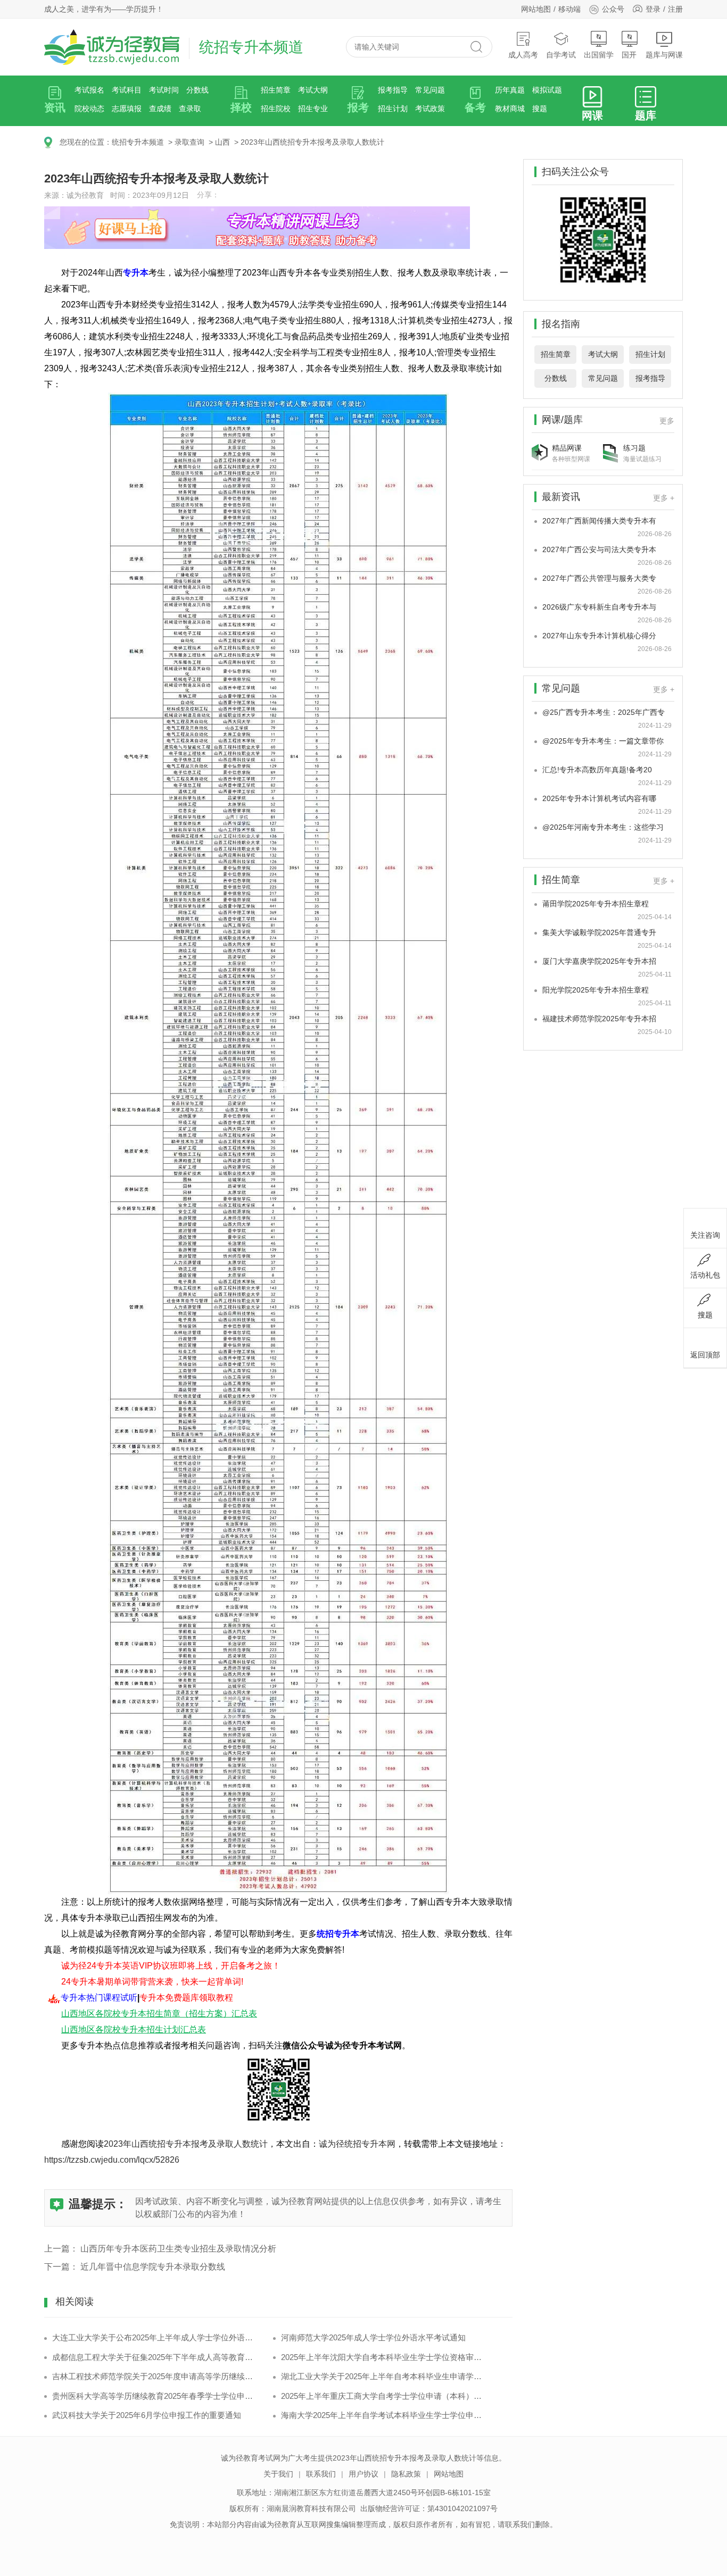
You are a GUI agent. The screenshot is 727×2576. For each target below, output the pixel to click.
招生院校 (276, 109)
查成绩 (160, 109)
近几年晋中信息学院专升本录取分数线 (153, 2267)
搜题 (540, 109)
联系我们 (321, 2474)
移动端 (569, 9)
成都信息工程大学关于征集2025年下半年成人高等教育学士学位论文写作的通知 (155, 2357)
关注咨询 (705, 1235)
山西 (222, 142)
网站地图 (536, 9)
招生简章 (276, 90)
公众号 (613, 9)
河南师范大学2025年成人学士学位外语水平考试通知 (373, 2337)
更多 (667, 421)
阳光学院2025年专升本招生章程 (596, 990)
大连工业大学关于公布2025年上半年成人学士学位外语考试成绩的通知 (155, 2337)
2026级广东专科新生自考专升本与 (599, 607)
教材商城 (510, 109)
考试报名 (89, 90)
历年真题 (510, 90)
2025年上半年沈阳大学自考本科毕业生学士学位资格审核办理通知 (383, 2357)
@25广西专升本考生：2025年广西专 (604, 712)
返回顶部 (705, 1355)
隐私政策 (406, 2474)
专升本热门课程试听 (99, 1998)
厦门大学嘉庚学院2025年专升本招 (599, 961)
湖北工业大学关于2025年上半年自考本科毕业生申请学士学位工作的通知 (383, 2376)
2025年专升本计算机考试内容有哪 (599, 798)
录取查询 (189, 142)
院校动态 (89, 109)
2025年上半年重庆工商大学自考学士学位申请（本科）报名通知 (383, 2396)
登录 (653, 9)
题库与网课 (664, 55)
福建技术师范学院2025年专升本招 (599, 1019)
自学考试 (561, 55)
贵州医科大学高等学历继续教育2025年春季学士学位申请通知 (155, 2396)
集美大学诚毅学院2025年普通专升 (599, 932)
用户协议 (363, 2474)
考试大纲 (313, 90)
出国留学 (599, 55)
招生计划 (393, 109)
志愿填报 (127, 109)
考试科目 (127, 90)
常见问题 (430, 90)
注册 (675, 9)
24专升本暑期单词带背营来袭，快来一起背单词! (152, 1982)
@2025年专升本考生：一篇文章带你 (603, 741)
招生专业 (313, 109)
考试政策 (430, 109)
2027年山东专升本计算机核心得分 (599, 636)
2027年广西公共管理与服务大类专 (599, 578)
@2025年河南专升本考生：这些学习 (603, 827)
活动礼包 (705, 1275)
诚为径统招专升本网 (357, 2144)
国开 (629, 55)
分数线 (197, 90)
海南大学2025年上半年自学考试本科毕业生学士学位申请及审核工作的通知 (383, 2415)
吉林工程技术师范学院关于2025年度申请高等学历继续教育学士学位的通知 (155, 2376)
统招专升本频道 (138, 142)
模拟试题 (547, 90)
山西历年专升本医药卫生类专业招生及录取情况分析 (178, 2249)
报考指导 (393, 90)
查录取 (190, 109)
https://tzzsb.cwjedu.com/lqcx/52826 (112, 2160)
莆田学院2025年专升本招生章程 (596, 904)
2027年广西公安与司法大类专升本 (599, 549)
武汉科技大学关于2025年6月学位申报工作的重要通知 (147, 2415)
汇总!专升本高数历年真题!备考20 (597, 770)
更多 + (664, 498)
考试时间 (164, 90)
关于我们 (278, 2474)
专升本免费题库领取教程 (186, 1998)
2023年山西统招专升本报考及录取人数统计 (312, 142)
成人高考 (523, 55)
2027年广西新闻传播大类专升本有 (599, 521)
